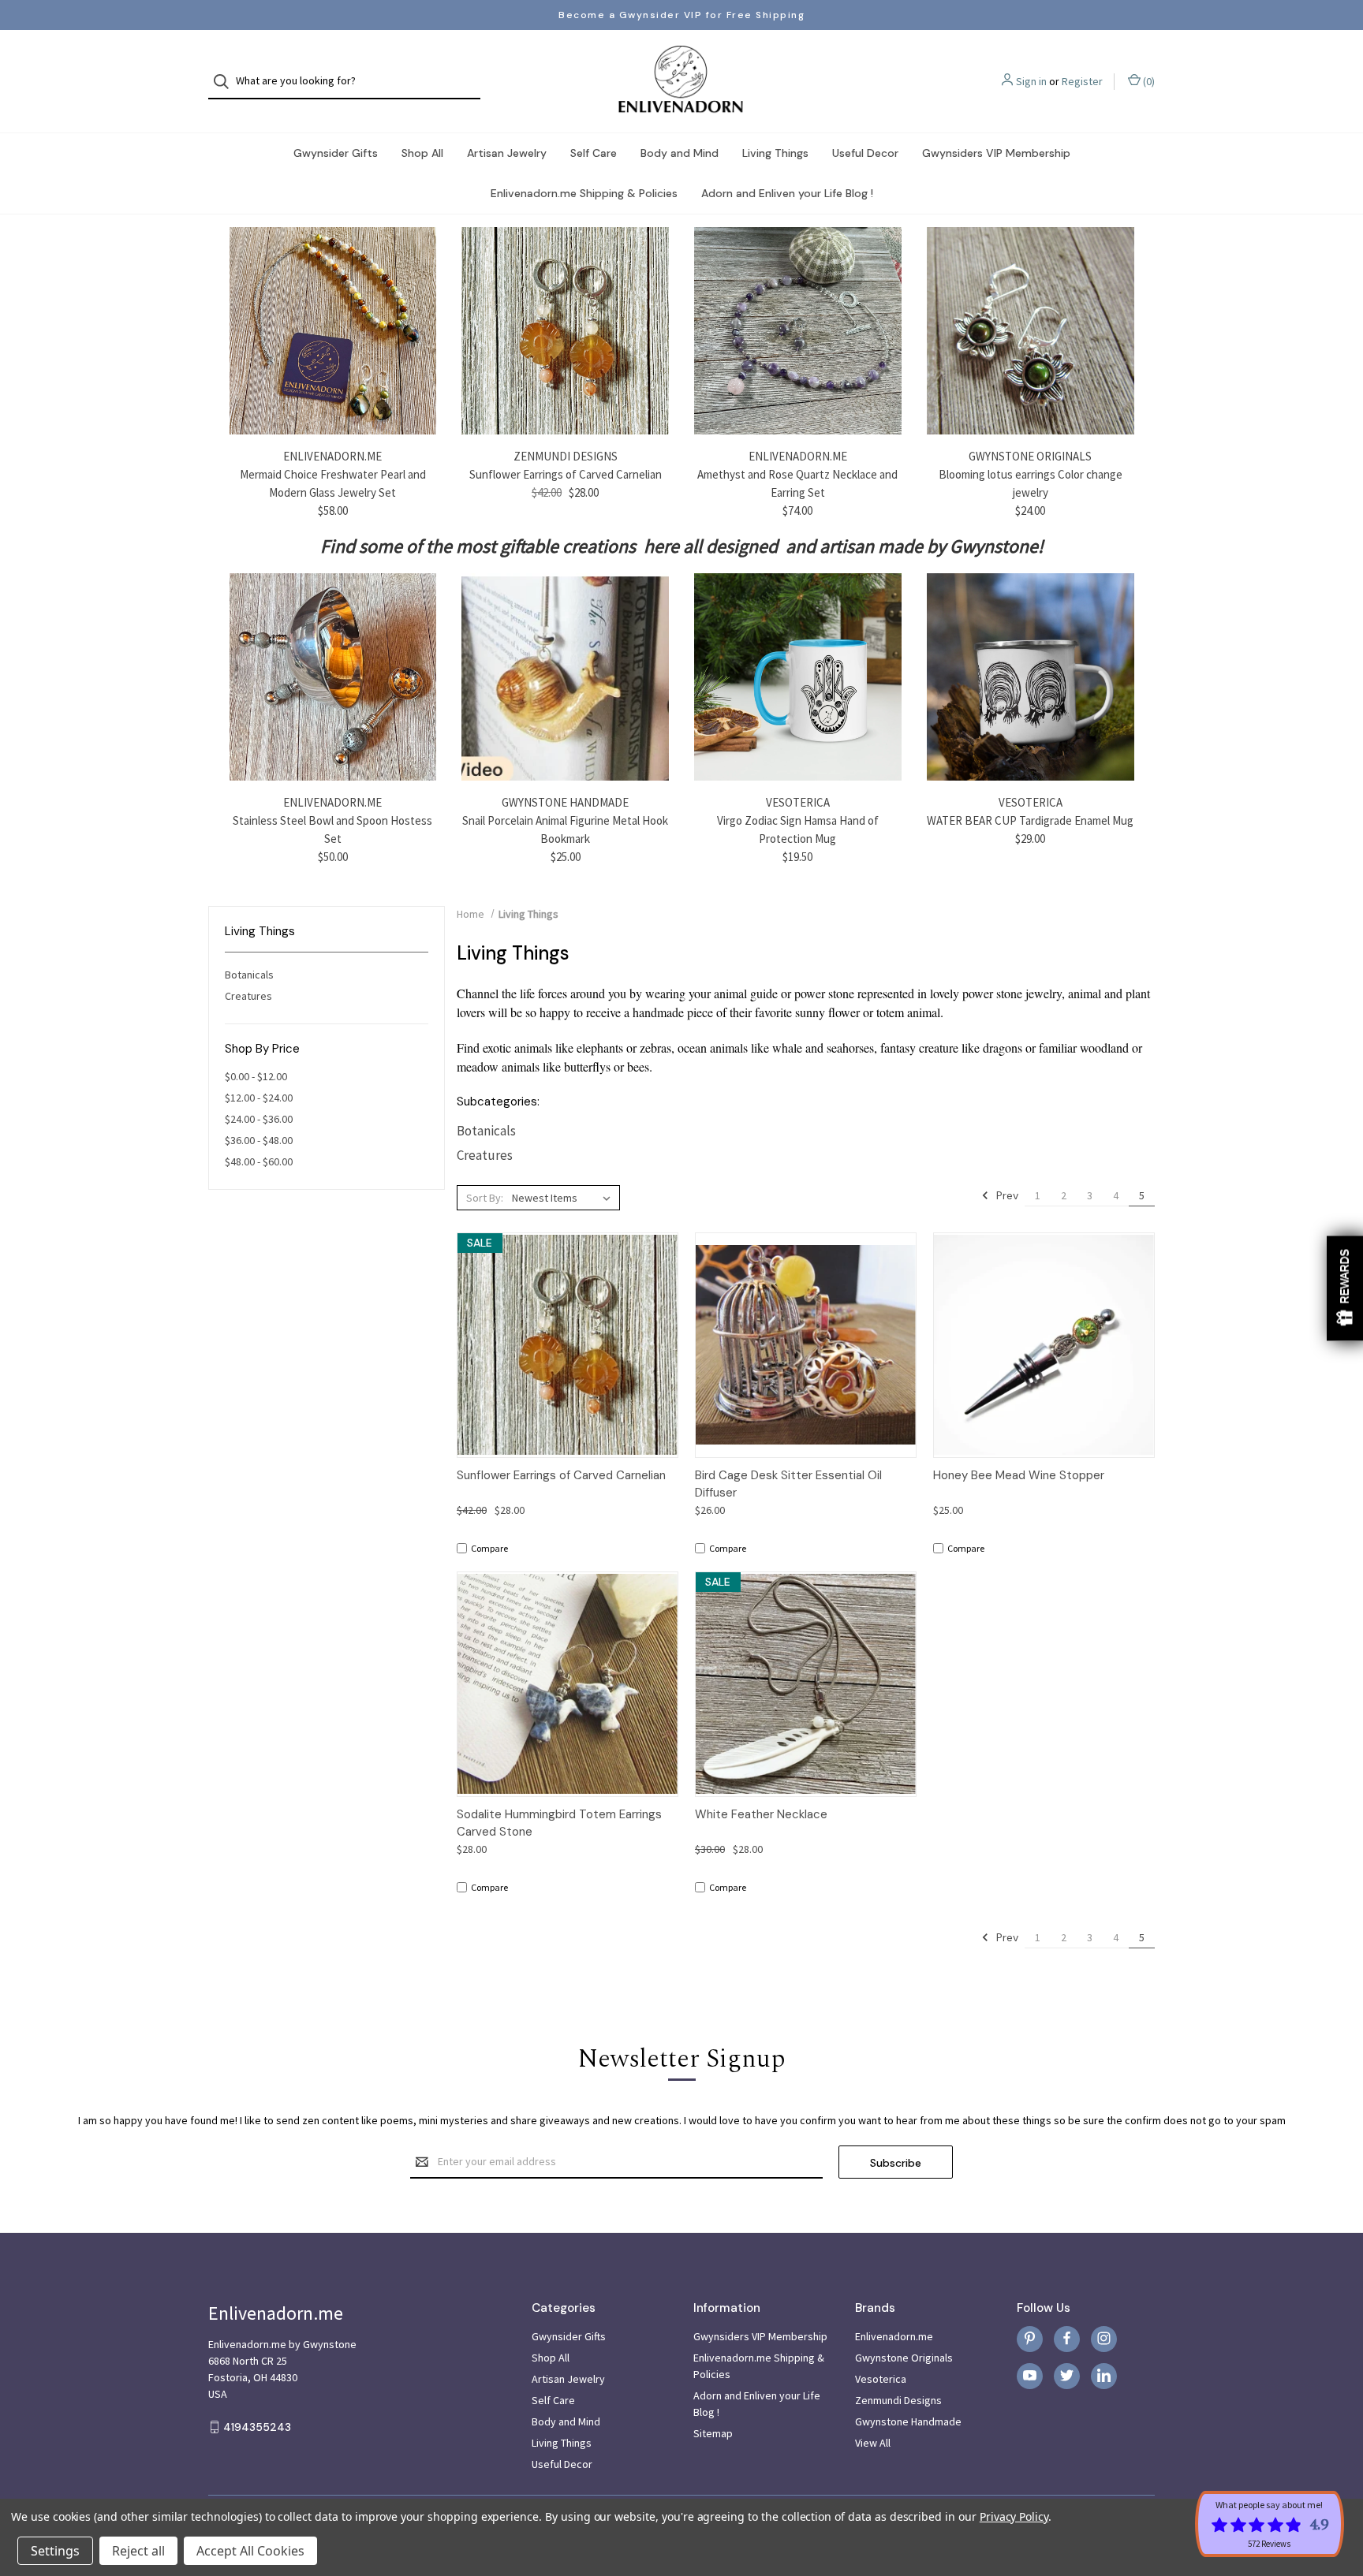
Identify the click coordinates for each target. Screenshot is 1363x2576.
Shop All (422, 153)
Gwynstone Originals (904, 2358)
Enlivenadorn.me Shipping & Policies (584, 193)
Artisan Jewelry (507, 153)
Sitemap (713, 2433)
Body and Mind (680, 153)
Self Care (594, 153)
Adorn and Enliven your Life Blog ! (787, 193)
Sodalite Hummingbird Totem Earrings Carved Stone (559, 1823)
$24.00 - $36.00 (259, 1119)
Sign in (1031, 81)
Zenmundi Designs (898, 2400)
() (1148, 81)
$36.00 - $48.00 (259, 1140)
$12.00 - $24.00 (259, 1098)
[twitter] (1067, 2375)
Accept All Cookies (250, 2551)
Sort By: (485, 1198)
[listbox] (564, 1198)
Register (1082, 81)
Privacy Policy (1014, 2516)
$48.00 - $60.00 (259, 1161)
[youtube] (1030, 2375)
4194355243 (257, 2427)
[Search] (226, 82)
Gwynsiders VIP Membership (996, 153)
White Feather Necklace (761, 1814)
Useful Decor (865, 153)
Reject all (138, 2551)
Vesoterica (881, 2379)
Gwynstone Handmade (908, 2421)
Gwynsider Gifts (336, 153)
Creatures (248, 996)
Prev (1006, 1195)
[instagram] (1104, 2338)
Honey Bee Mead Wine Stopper (1019, 1475)
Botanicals (249, 975)
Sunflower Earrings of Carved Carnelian (566, 474)
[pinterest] (1030, 2338)
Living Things (775, 153)
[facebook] (1067, 2338)
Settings (55, 2551)
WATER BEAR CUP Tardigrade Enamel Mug (1030, 820)
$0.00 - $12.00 (256, 1076)
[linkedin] (1104, 2375)
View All (873, 2443)
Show (1345, 1288)
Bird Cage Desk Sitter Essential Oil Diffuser (788, 1484)
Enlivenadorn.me (894, 2336)
